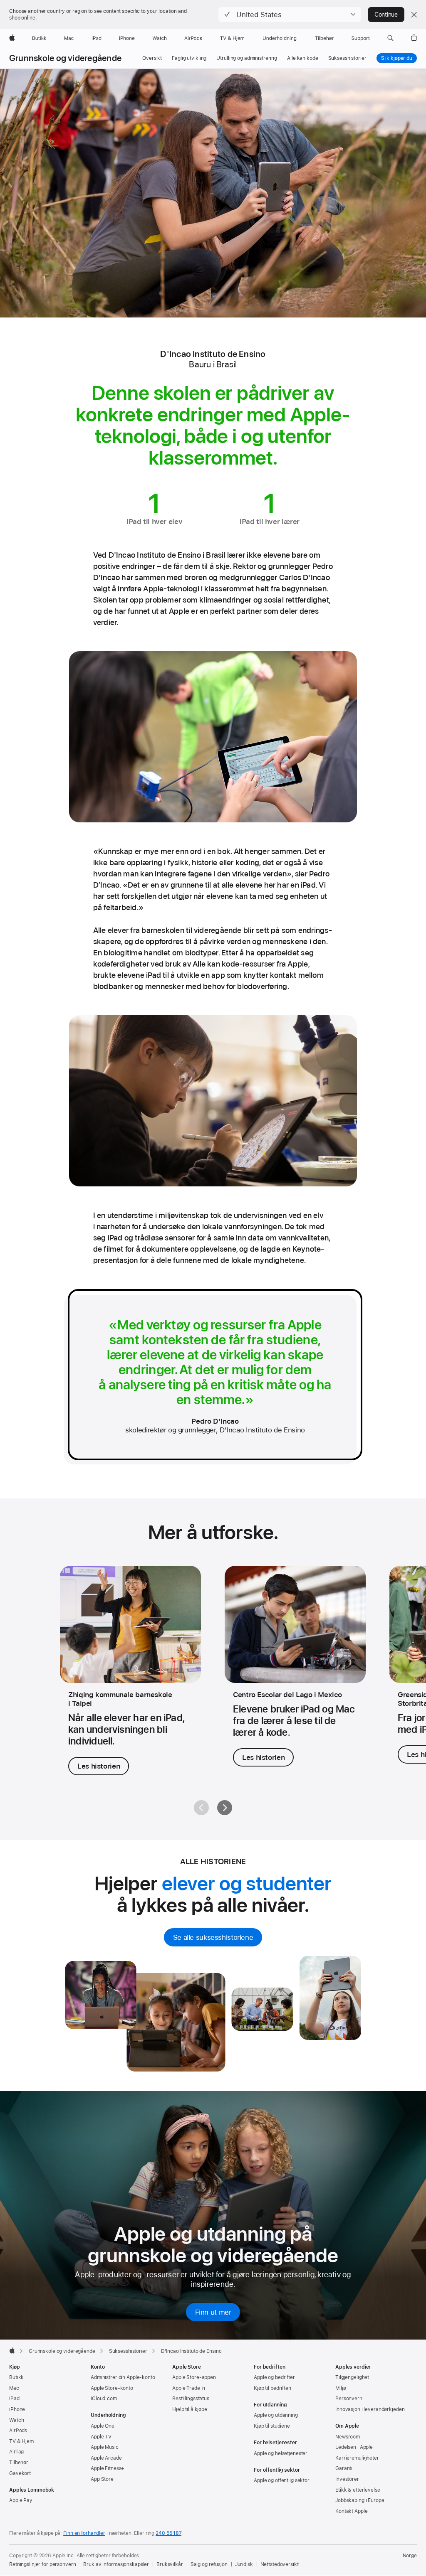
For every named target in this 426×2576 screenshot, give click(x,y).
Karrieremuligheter (357, 2458)
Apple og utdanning (276, 2415)
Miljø (341, 2388)
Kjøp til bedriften (272, 2388)
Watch (16, 2420)
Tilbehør (19, 2463)
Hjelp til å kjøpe (190, 2409)
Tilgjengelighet (352, 2377)
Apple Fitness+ (108, 2468)
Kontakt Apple (351, 2511)
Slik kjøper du (397, 58)
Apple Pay (21, 2500)
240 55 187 (168, 2533)
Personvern (349, 2399)
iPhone (17, 2409)
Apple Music (105, 2447)
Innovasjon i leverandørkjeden (370, 2409)
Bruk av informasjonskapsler (116, 2564)
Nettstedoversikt (280, 2564)
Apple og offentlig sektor (282, 2480)
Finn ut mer (213, 2312)
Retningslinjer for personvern (43, 2564)
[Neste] (225, 1808)
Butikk (16, 2377)
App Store (102, 2479)
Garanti (344, 2468)
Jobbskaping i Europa (360, 2500)
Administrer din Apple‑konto (123, 2377)
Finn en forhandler (84, 2533)
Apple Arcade (106, 2458)
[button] (290, 15)
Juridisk (244, 2564)
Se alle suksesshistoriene (213, 1937)
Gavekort (20, 2473)
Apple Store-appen (194, 2377)
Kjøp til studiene (272, 2426)
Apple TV (101, 2437)
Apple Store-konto (112, 2388)
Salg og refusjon (209, 2564)
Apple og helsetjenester (281, 2453)
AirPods (18, 2431)
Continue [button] (386, 15)
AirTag (16, 2452)
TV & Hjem (21, 2441)
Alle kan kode (302, 58)
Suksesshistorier (347, 58)
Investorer (347, 2479)
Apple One (103, 2426)
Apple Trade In (189, 2388)
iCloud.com (104, 2399)
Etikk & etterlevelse (358, 2490)
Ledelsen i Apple (354, 2447)
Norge (410, 2556)
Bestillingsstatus (191, 2399)
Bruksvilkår (170, 2564)
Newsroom (348, 2437)
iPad (14, 2399)
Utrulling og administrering (247, 58)
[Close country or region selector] (414, 15)
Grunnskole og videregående (65, 58)
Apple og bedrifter (274, 2377)
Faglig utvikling (189, 58)
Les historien (99, 1766)
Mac (14, 2388)
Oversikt (152, 58)
